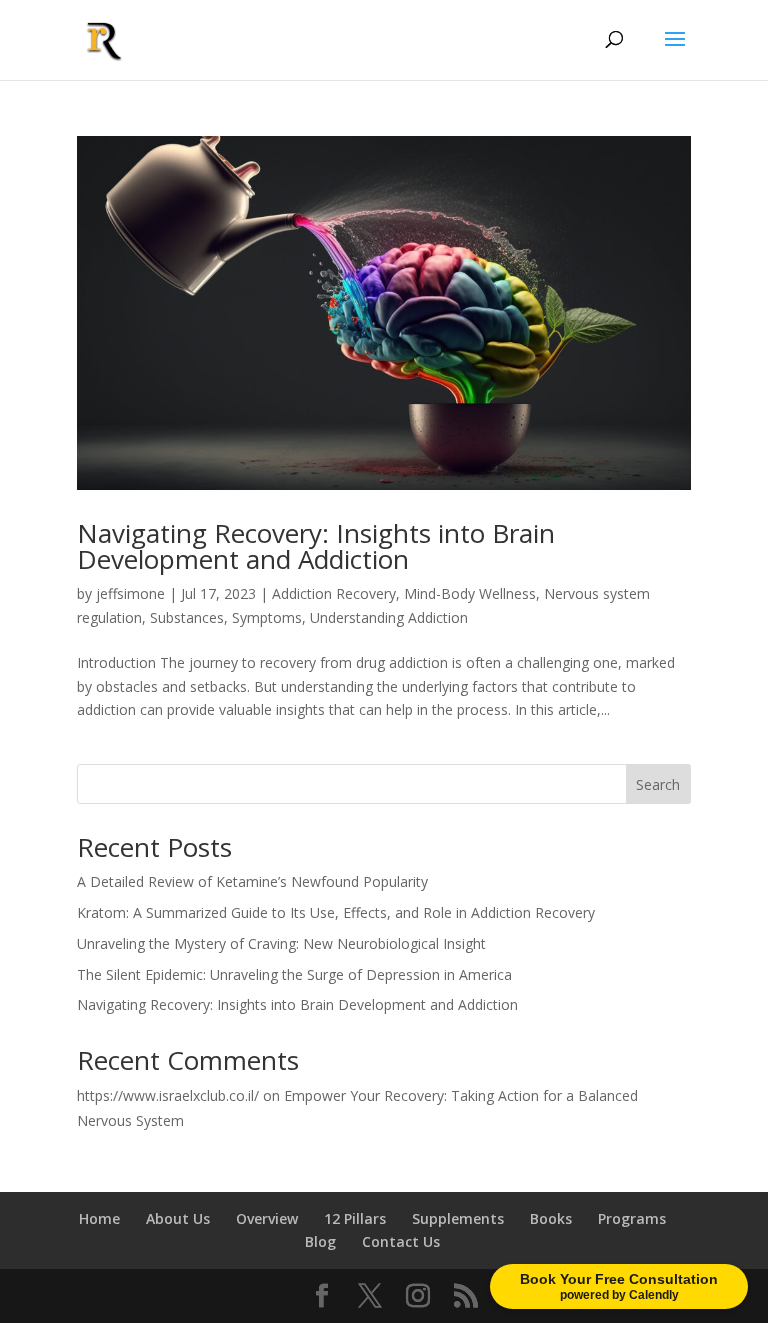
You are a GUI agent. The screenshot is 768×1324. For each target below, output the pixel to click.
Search (658, 784)
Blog (320, 1241)
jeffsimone (130, 593)
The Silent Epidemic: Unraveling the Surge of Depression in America (294, 974)
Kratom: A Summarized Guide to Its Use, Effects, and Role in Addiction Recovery (336, 912)
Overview (267, 1218)
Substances (187, 617)
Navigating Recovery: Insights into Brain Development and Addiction (316, 546)
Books (551, 1218)
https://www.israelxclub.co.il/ (168, 1095)
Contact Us (401, 1241)
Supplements (458, 1218)
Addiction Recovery (334, 593)
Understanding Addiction (389, 617)
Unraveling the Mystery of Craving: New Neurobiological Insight (281, 943)
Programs (632, 1218)
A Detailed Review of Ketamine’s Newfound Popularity (252, 881)
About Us (178, 1218)
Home (99, 1218)
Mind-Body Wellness (470, 593)
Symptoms (267, 617)
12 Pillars (355, 1218)
